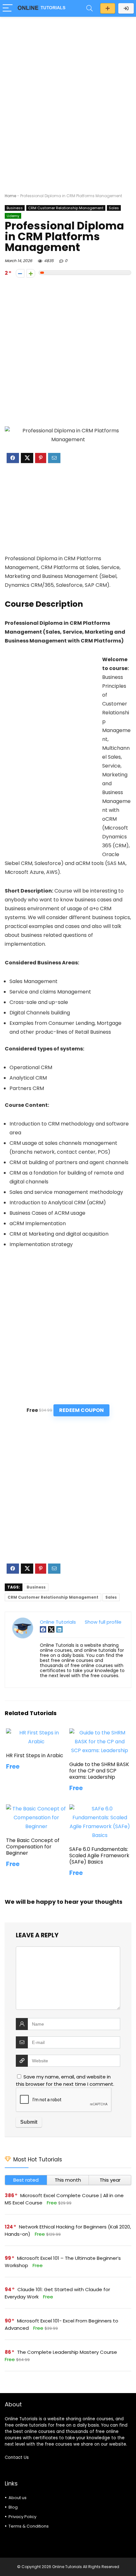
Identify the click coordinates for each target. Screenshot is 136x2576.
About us (18, 2498)
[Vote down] (20, 273)
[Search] (90, 8)
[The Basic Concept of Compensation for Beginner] (36, 1809)
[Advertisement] (68, 92)
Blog (13, 2507)
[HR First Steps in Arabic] (36, 1733)
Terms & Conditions (29, 2526)
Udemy (13, 216)
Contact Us (17, 2457)
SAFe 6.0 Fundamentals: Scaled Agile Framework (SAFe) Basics (99, 1855)
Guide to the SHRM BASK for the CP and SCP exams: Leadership (99, 1771)
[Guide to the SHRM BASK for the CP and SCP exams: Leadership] (100, 1733)
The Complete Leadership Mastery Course (67, 2352)
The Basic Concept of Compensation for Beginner (33, 1847)
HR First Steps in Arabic (35, 1755)
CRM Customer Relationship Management (66, 208)
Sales (114, 208)
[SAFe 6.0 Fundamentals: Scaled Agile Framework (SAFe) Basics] (100, 1809)
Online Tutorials (58, 1622)
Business (15, 208)
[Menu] (8, 8)
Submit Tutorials (108, 8)
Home (10, 196)
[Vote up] (31, 273)
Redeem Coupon (81, 1410)
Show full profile (103, 1622)
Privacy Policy (22, 2517)
